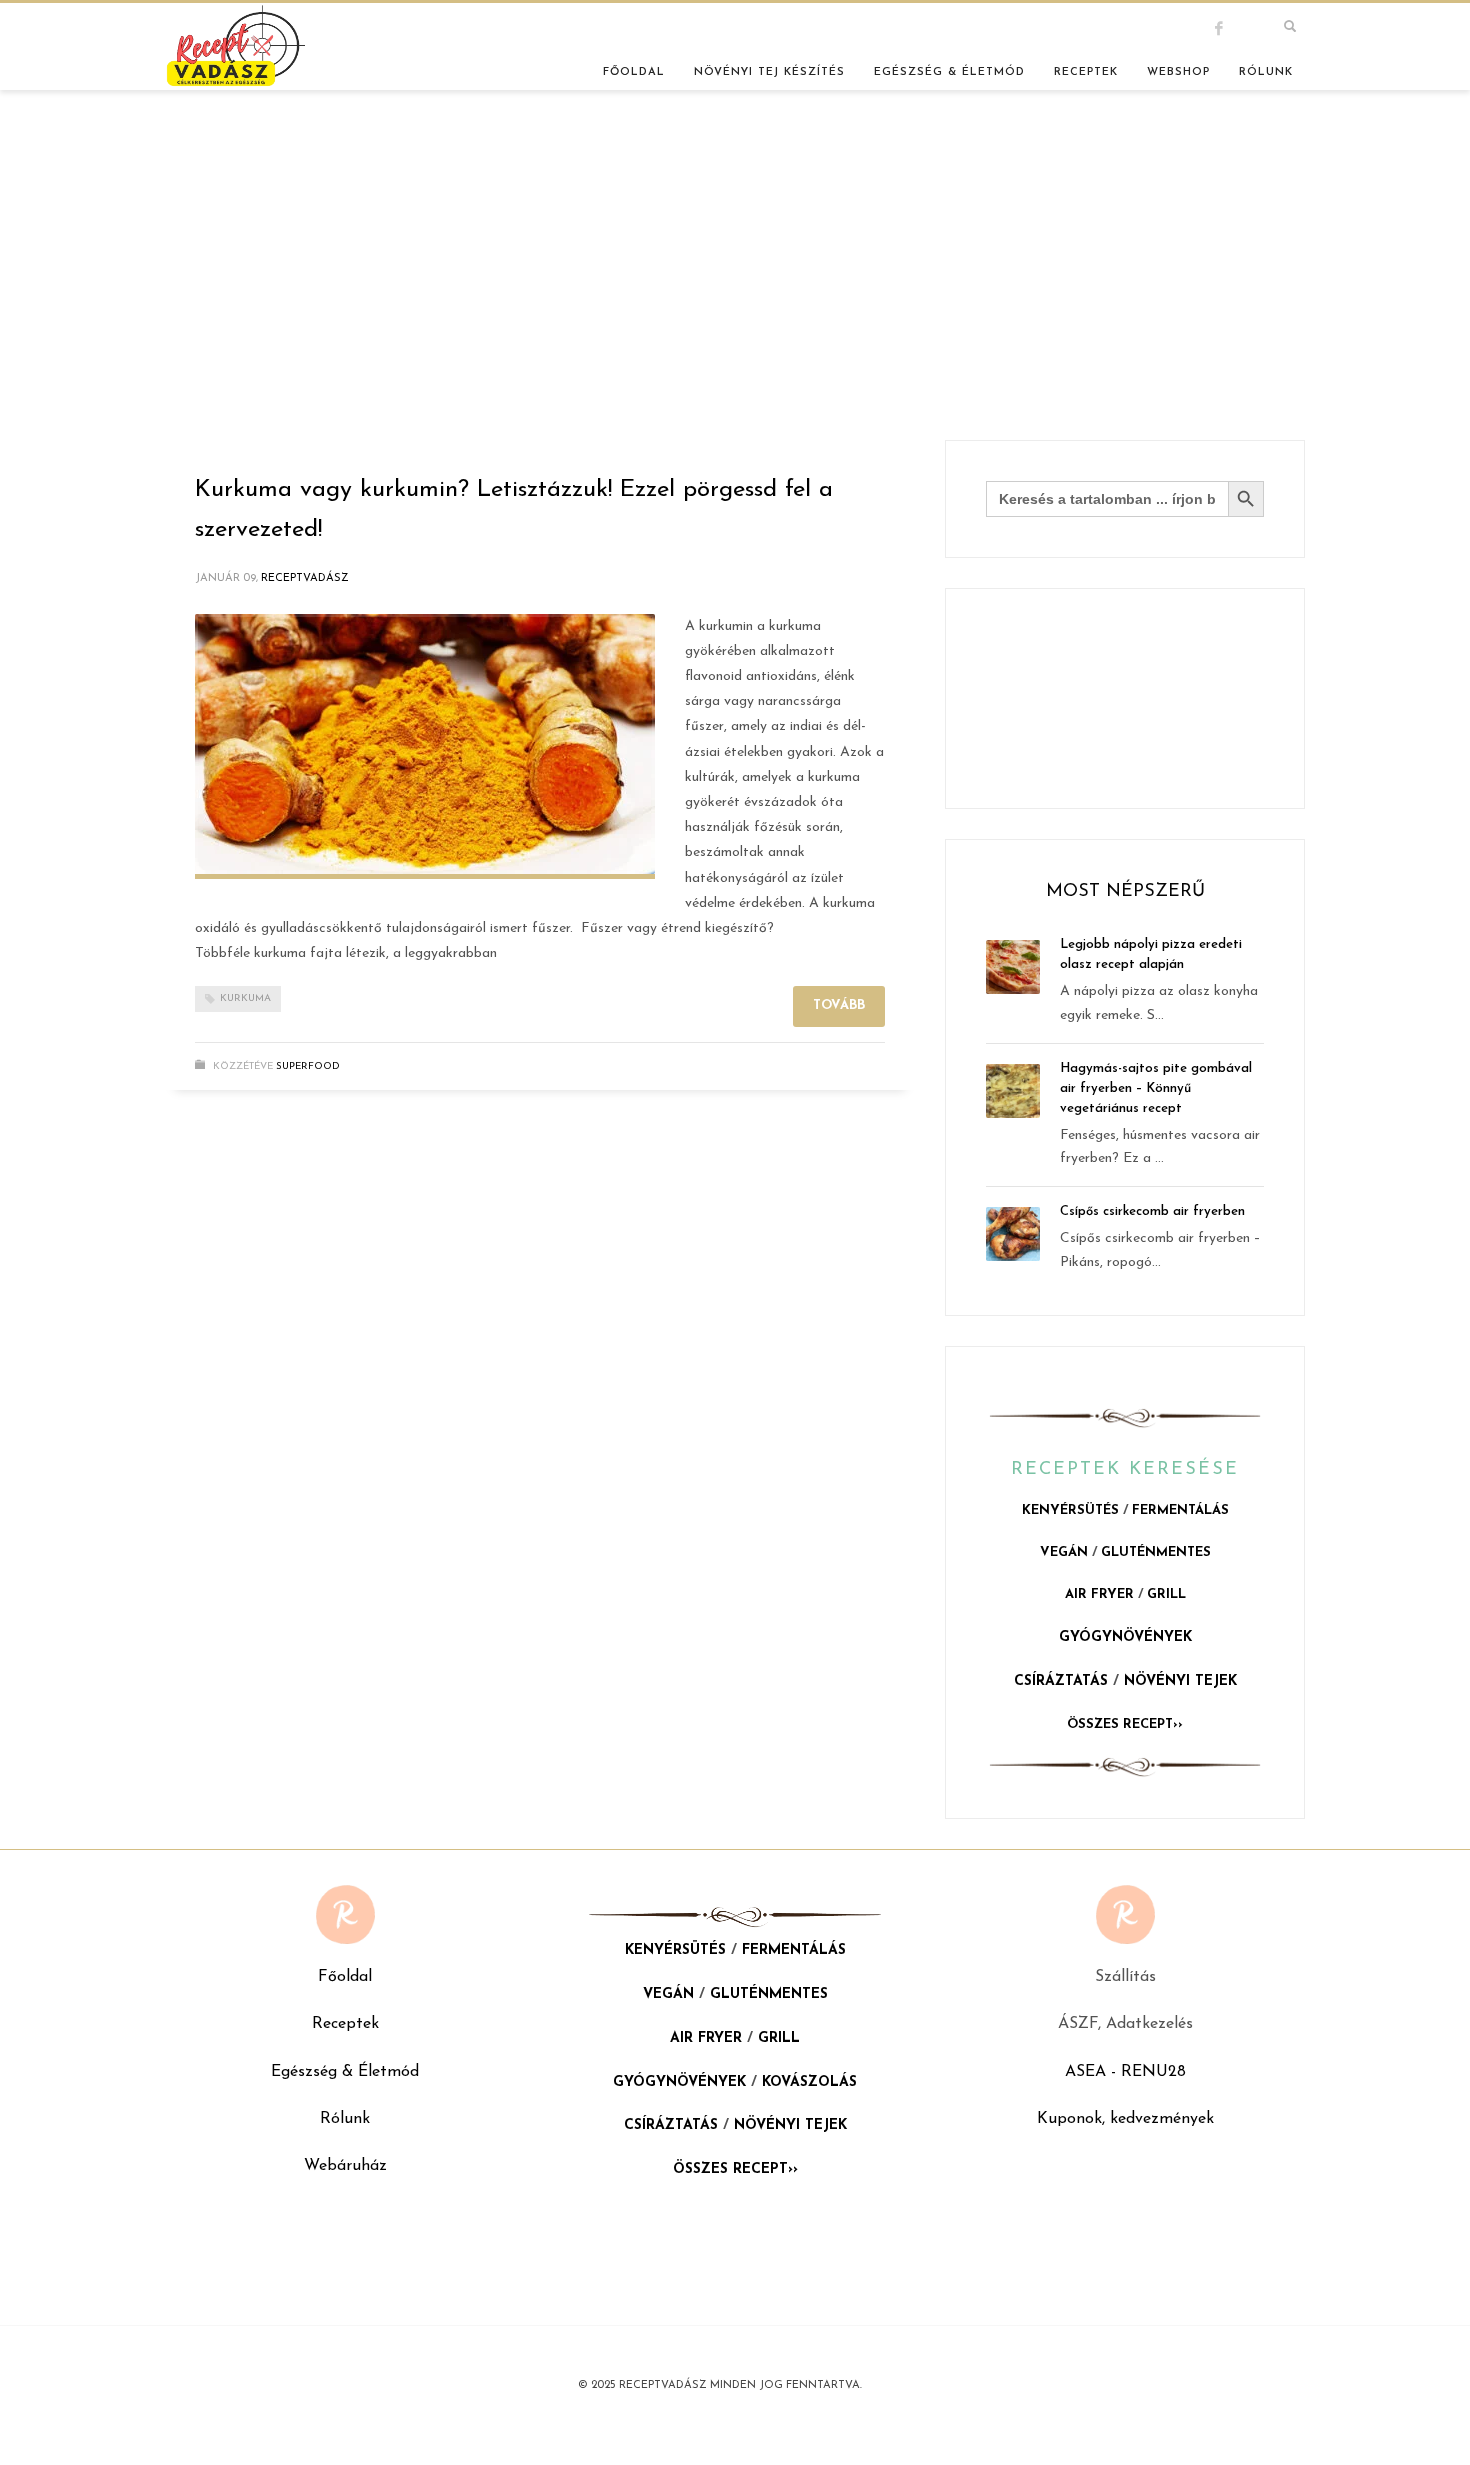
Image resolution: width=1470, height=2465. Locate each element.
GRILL (1166, 1594)
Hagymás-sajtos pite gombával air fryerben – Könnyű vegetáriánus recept (1156, 1088)
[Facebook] (1235, 28)
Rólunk (345, 2119)
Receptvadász (305, 578)
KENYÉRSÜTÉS (1070, 1510)
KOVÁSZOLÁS (809, 2082)
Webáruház (345, 2166)
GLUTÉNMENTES (1156, 1552)
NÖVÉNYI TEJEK (1180, 1681)
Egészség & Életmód (345, 2072)
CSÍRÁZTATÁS (1061, 1681)
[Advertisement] (735, 290)
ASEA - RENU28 (1125, 2072)
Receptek (345, 2024)
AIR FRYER (1099, 1594)
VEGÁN (1064, 1552)
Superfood (308, 1066)
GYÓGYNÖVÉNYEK (1125, 1637)
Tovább (839, 1005)
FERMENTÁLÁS (1180, 1510)
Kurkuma (245, 998)
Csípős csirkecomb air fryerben (1152, 1211)
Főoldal (345, 1977)
